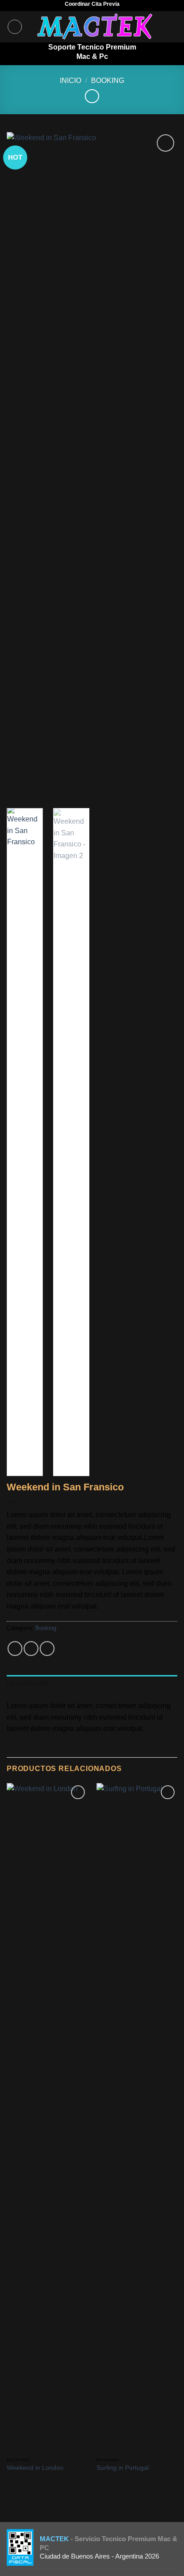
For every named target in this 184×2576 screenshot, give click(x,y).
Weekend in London (35, 2468)
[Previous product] (92, 96)
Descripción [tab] (27, 1684)
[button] (15, 27)
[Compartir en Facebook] (31, 1649)
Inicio (71, 81)
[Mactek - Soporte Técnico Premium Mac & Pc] (96, 27)
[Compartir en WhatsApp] (15, 1649)
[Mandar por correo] (47, 1649)
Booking (108, 81)
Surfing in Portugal (123, 2468)
